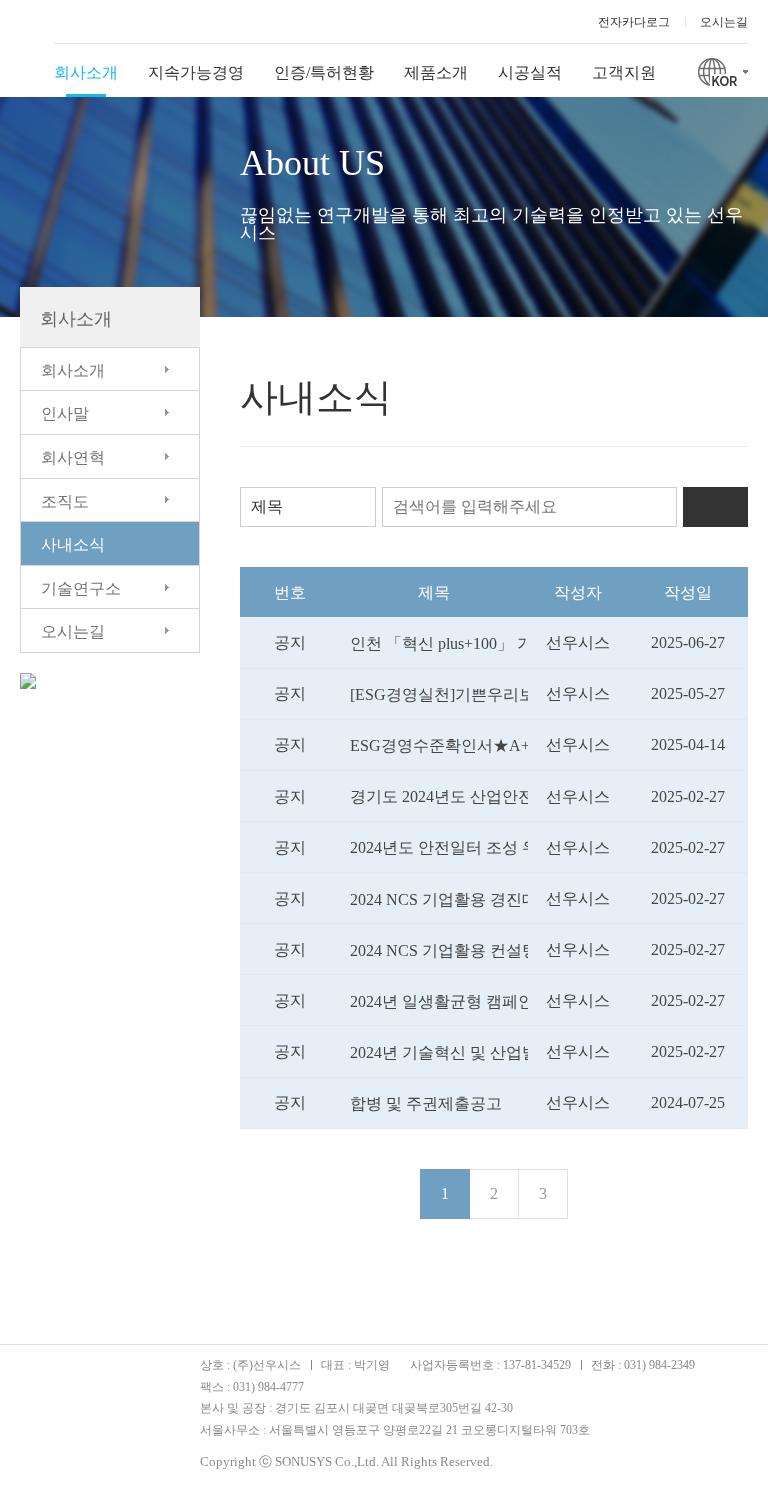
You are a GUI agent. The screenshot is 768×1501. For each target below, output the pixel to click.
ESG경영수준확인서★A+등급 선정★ (439, 745)
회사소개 (86, 72)
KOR (723, 70)
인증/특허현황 (324, 72)
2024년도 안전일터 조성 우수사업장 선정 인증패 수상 (439, 847)
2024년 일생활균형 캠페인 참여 (439, 1001)
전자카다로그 (634, 22)
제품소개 (436, 72)
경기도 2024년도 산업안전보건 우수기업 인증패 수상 (439, 796)
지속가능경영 (196, 72)
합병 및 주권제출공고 (426, 1103)
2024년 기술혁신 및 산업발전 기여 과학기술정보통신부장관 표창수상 (439, 1052)
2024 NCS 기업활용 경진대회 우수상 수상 (439, 899)
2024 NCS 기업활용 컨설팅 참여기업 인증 (439, 950)
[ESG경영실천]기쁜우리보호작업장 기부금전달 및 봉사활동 (439, 694)
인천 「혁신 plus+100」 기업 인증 (439, 643)
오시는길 (724, 22)
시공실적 (530, 72)
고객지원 (624, 72)
